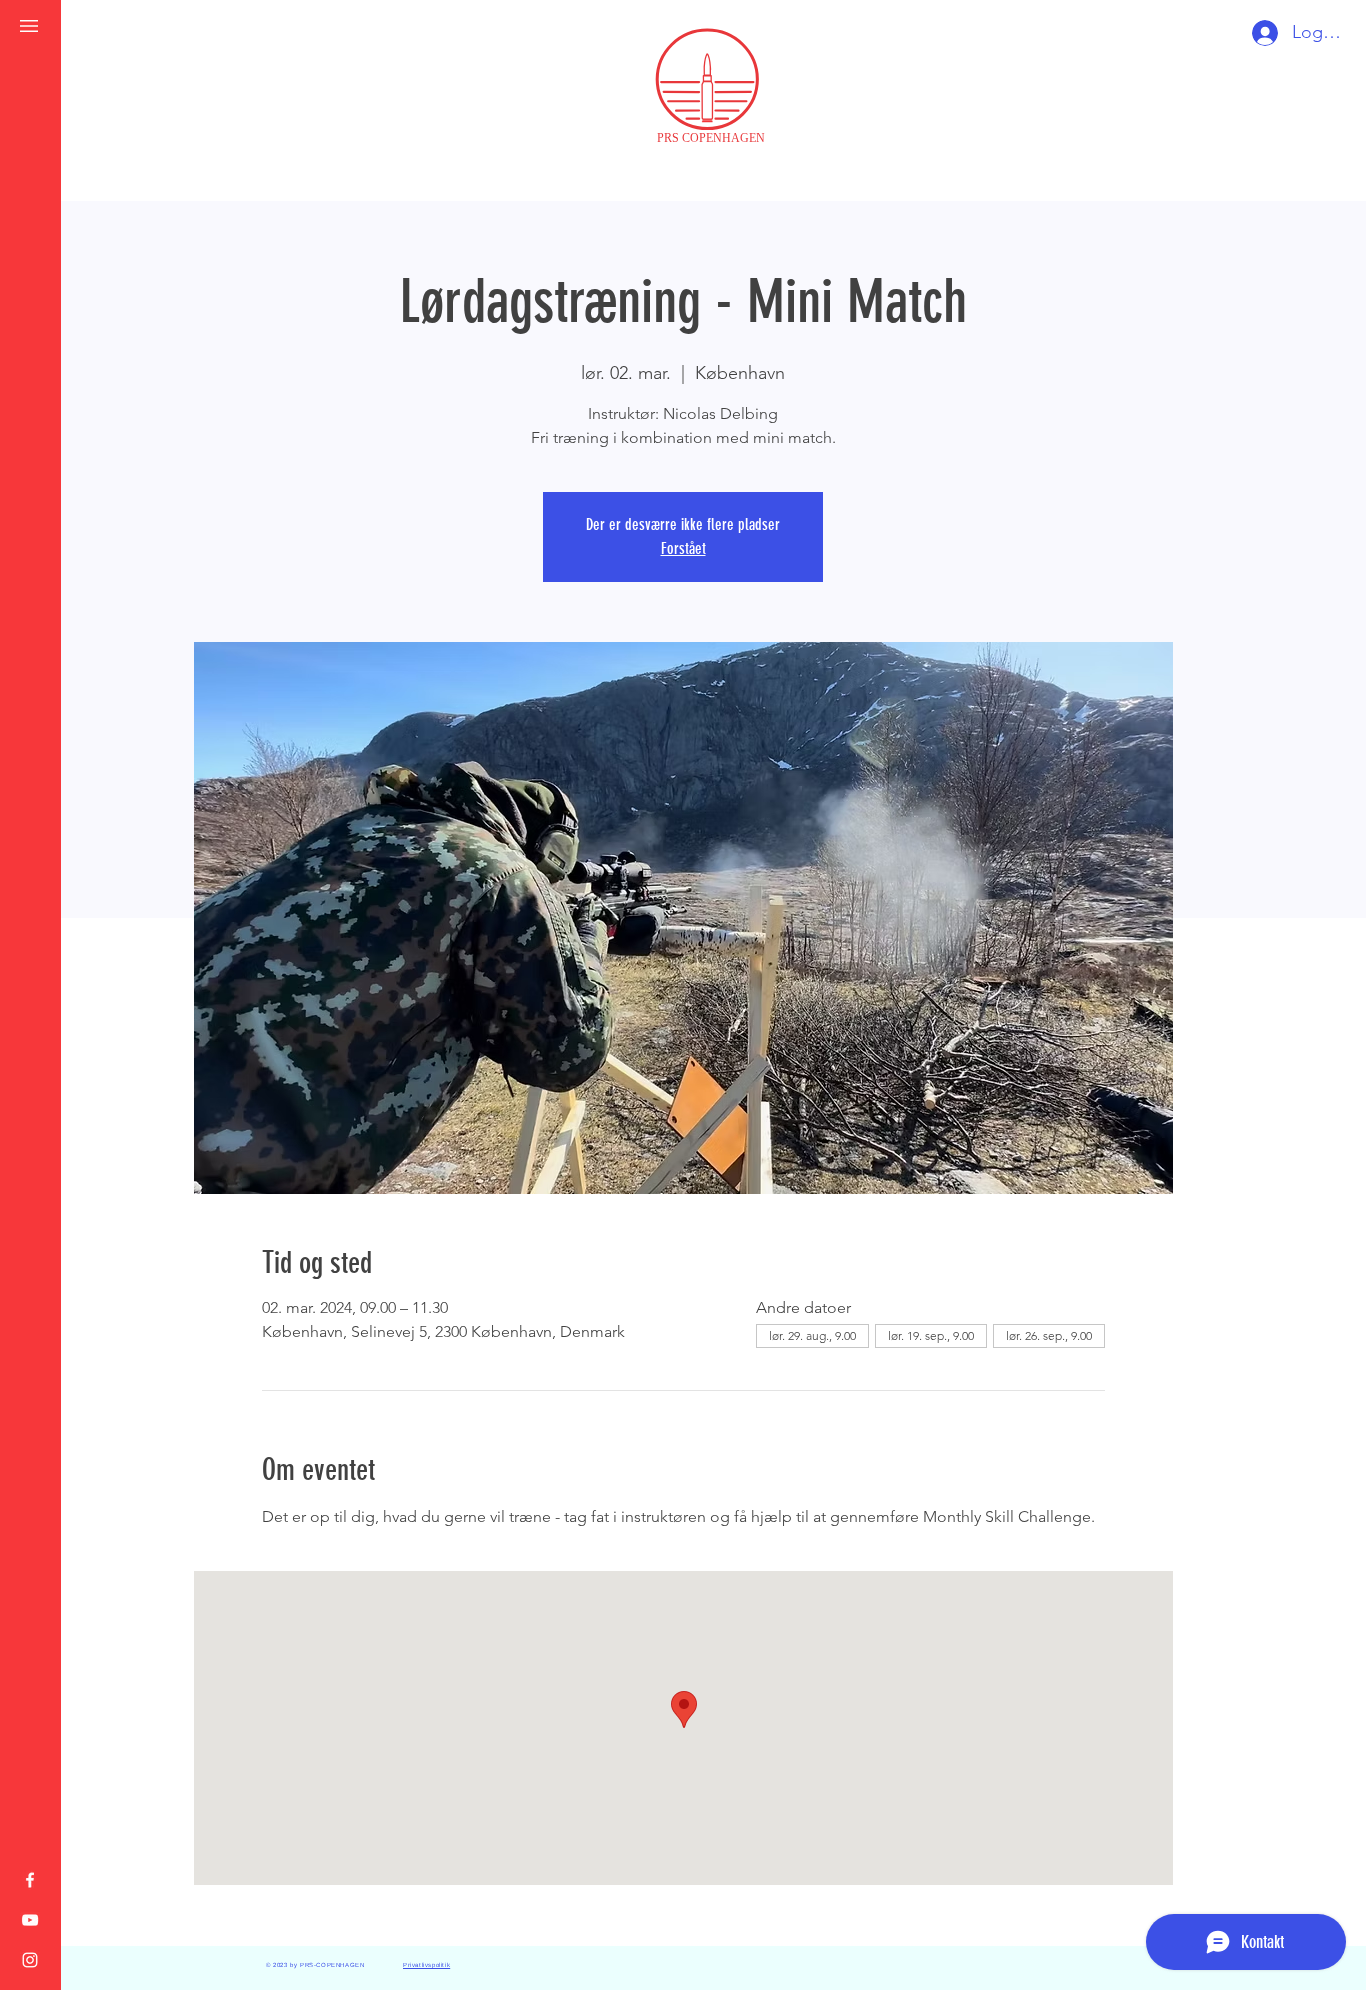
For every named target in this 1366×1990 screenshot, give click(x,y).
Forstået (683, 548)
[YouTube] (30, 1920)
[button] (29, 26)
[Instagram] (30, 1960)
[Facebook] (30, 1880)
